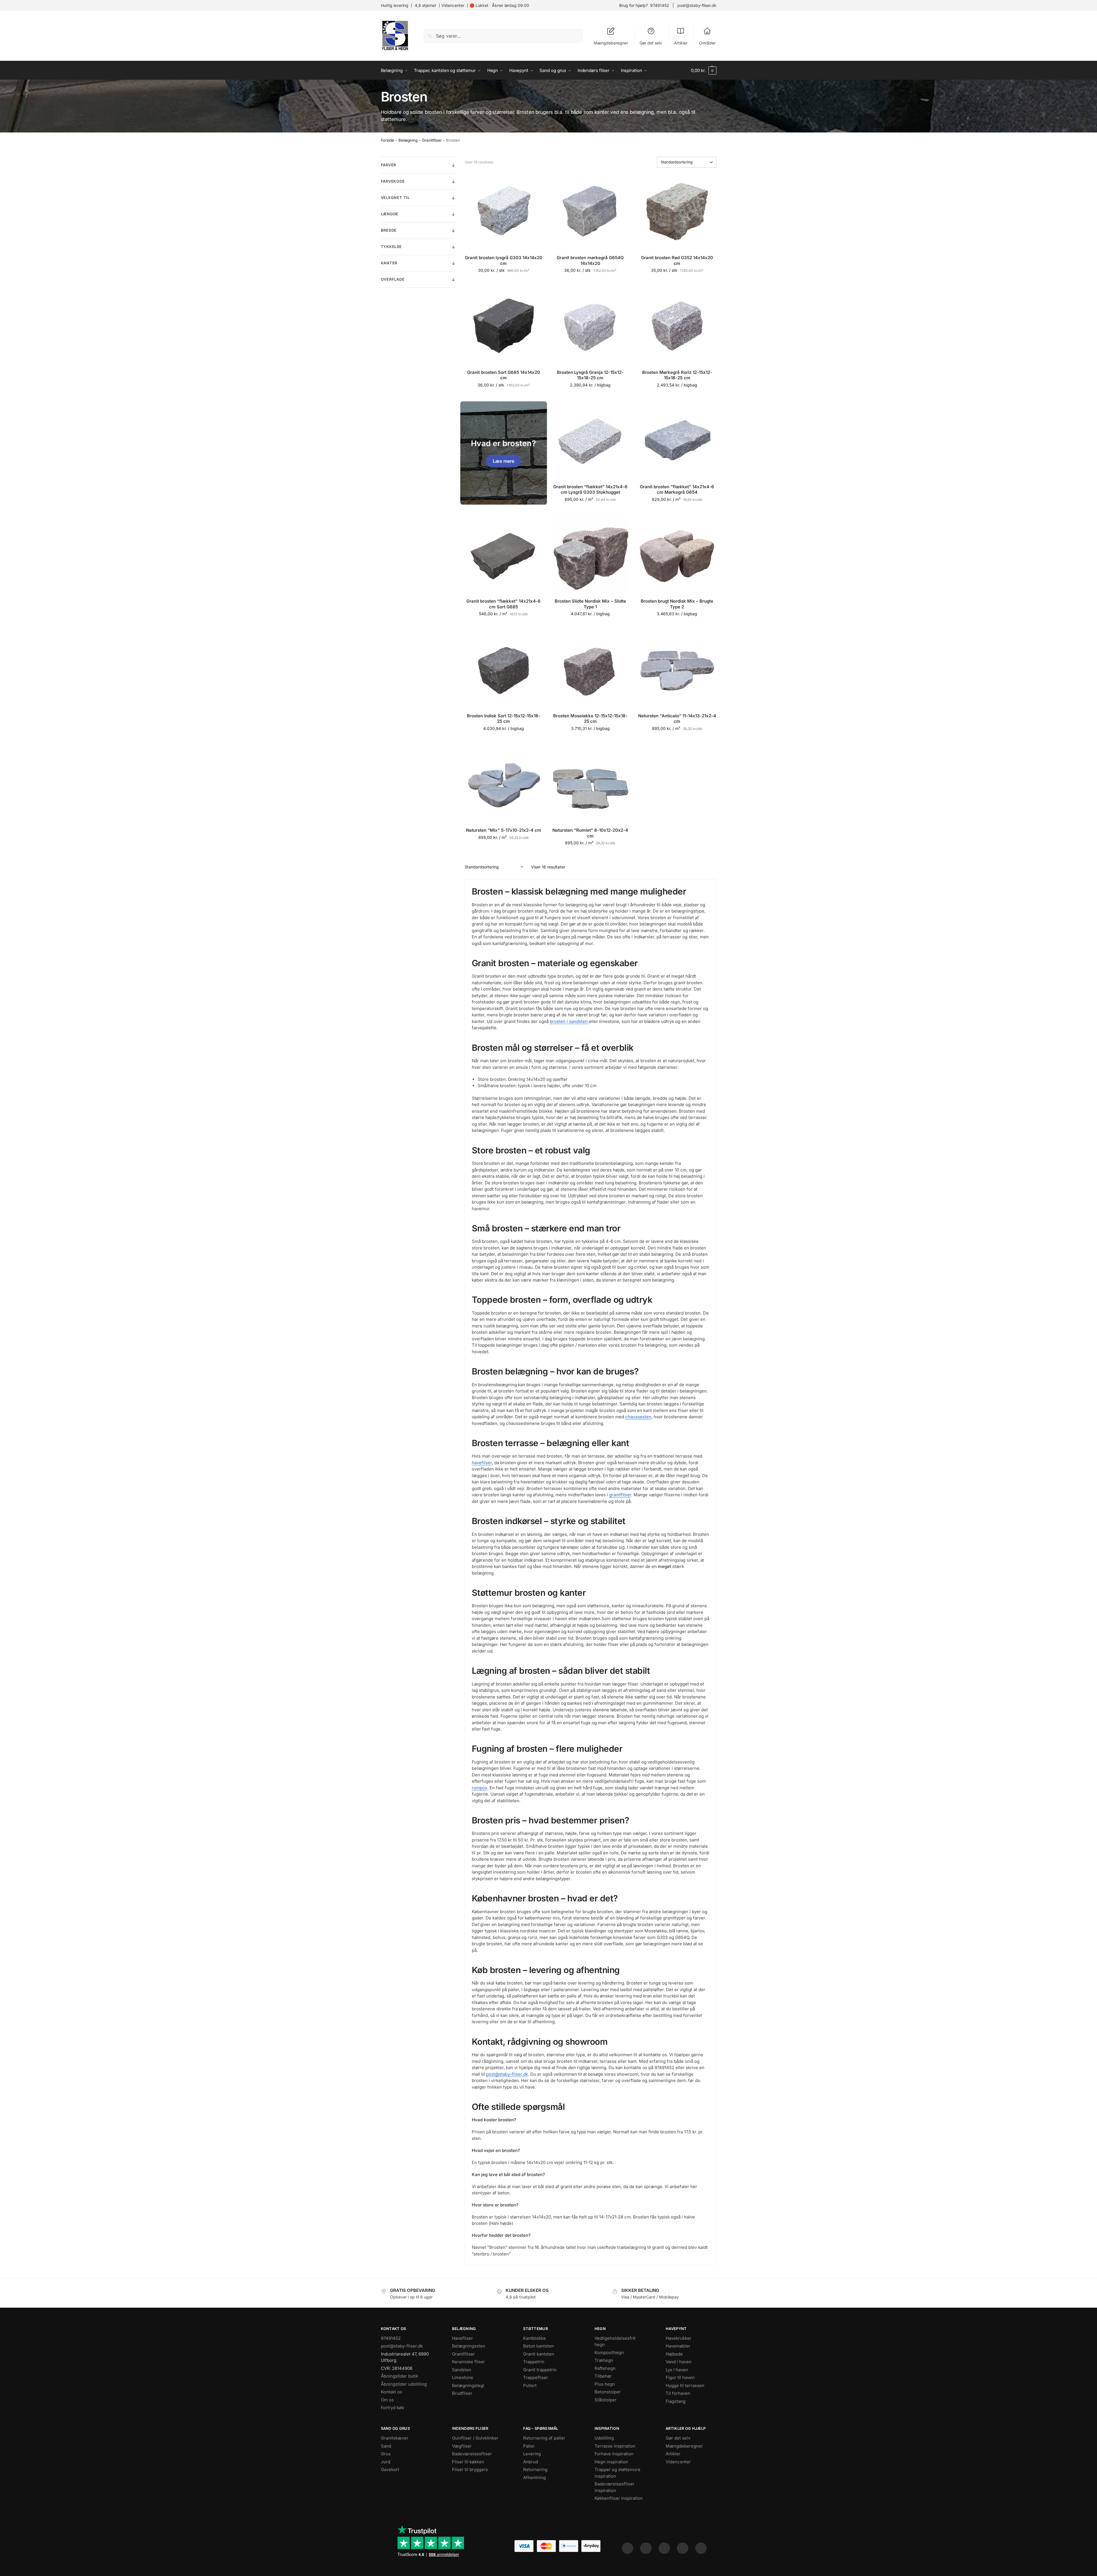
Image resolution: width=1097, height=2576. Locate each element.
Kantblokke (534, 2338)
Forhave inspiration (614, 2454)
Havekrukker (679, 2338)
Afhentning (534, 2478)
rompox (480, 1788)
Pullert (530, 2385)
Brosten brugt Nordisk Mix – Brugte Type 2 (677, 604)
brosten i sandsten (569, 1021)
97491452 (660, 5)
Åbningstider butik (400, 2376)
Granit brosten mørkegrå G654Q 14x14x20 (590, 260)
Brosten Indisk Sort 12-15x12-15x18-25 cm (504, 719)
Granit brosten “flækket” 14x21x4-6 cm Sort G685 (503, 604)
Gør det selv (651, 43)
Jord (386, 2462)
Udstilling (604, 2438)
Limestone (463, 2377)
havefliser (482, 1463)
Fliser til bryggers (470, 2469)
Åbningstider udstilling (404, 2384)
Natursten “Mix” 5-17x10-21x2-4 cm (504, 830)
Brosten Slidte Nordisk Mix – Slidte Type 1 (590, 604)
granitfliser (620, 1495)
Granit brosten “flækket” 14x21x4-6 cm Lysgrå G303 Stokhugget (590, 490)
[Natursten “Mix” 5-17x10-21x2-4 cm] (504, 784)
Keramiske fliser (468, 2362)
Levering (532, 2454)
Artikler (681, 43)
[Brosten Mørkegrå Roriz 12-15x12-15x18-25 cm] (677, 326)
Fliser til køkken (468, 2462)
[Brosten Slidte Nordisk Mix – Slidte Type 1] (590, 555)
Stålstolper (606, 2400)
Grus (386, 2454)
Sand (386, 2446)
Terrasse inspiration (615, 2446)
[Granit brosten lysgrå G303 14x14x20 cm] (504, 211)
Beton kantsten (538, 2346)
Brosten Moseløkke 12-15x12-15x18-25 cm (590, 719)
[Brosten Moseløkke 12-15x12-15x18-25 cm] (590, 669)
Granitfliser (432, 140)
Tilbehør (603, 2376)
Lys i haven (677, 2370)
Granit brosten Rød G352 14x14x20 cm (677, 260)
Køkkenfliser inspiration (619, 2498)
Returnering (535, 2469)
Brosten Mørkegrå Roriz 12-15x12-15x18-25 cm (677, 375)
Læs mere (503, 461)
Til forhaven (678, 2393)
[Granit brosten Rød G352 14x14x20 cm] (677, 211)
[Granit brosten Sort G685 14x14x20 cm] (504, 326)
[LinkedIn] (683, 2548)
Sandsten (462, 2370)
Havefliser (462, 2338)
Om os (387, 2400)
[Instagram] (646, 2548)
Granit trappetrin (540, 2370)
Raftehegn (605, 2368)
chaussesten (638, 1417)
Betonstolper (608, 2392)
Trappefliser (536, 2377)
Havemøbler (678, 2346)
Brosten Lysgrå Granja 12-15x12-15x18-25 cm (590, 375)
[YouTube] (701, 2548)
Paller (529, 2446)
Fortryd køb (392, 2408)
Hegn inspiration (611, 2462)
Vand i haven (679, 2362)
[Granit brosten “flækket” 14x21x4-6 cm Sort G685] (504, 555)
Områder (707, 43)
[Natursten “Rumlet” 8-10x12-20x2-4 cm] (590, 784)
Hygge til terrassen (685, 2385)
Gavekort (390, 2469)
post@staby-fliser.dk (697, 5)
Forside (387, 140)
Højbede (674, 2354)
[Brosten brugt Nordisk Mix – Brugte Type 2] (677, 555)
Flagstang (676, 2401)
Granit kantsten (539, 2354)
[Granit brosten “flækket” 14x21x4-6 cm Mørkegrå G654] (677, 440)
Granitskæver (395, 2438)
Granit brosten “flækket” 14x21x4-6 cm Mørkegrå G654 (677, 490)
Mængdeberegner (611, 43)
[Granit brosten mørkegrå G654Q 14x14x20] (590, 211)
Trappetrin (534, 2362)
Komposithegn (609, 2353)
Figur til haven (680, 2377)
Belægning (408, 140)
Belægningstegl (468, 2385)
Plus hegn (605, 2384)
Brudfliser (462, 2393)
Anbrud (531, 2462)
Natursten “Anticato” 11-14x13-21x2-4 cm (677, 719)
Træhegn (604, 2360)
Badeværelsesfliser (472, 2454)
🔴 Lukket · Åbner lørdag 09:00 (499, 5)
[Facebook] (628, 2548)
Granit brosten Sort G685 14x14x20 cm (504, 375)
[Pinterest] (664, 2548)
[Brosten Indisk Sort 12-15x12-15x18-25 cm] (504, 669)
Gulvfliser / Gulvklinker (475, 2438)
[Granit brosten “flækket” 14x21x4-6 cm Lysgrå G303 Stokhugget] (590, 440)
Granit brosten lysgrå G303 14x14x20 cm (504, 260)
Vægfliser (462, 2446)
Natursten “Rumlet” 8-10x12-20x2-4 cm (590, 833)
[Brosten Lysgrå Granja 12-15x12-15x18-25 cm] (590, 326)
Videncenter (453, 5)
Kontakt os (391, 2392)
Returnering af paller (544, 2438)
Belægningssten (469, 2346)
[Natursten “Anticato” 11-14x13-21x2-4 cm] (677, 669)
